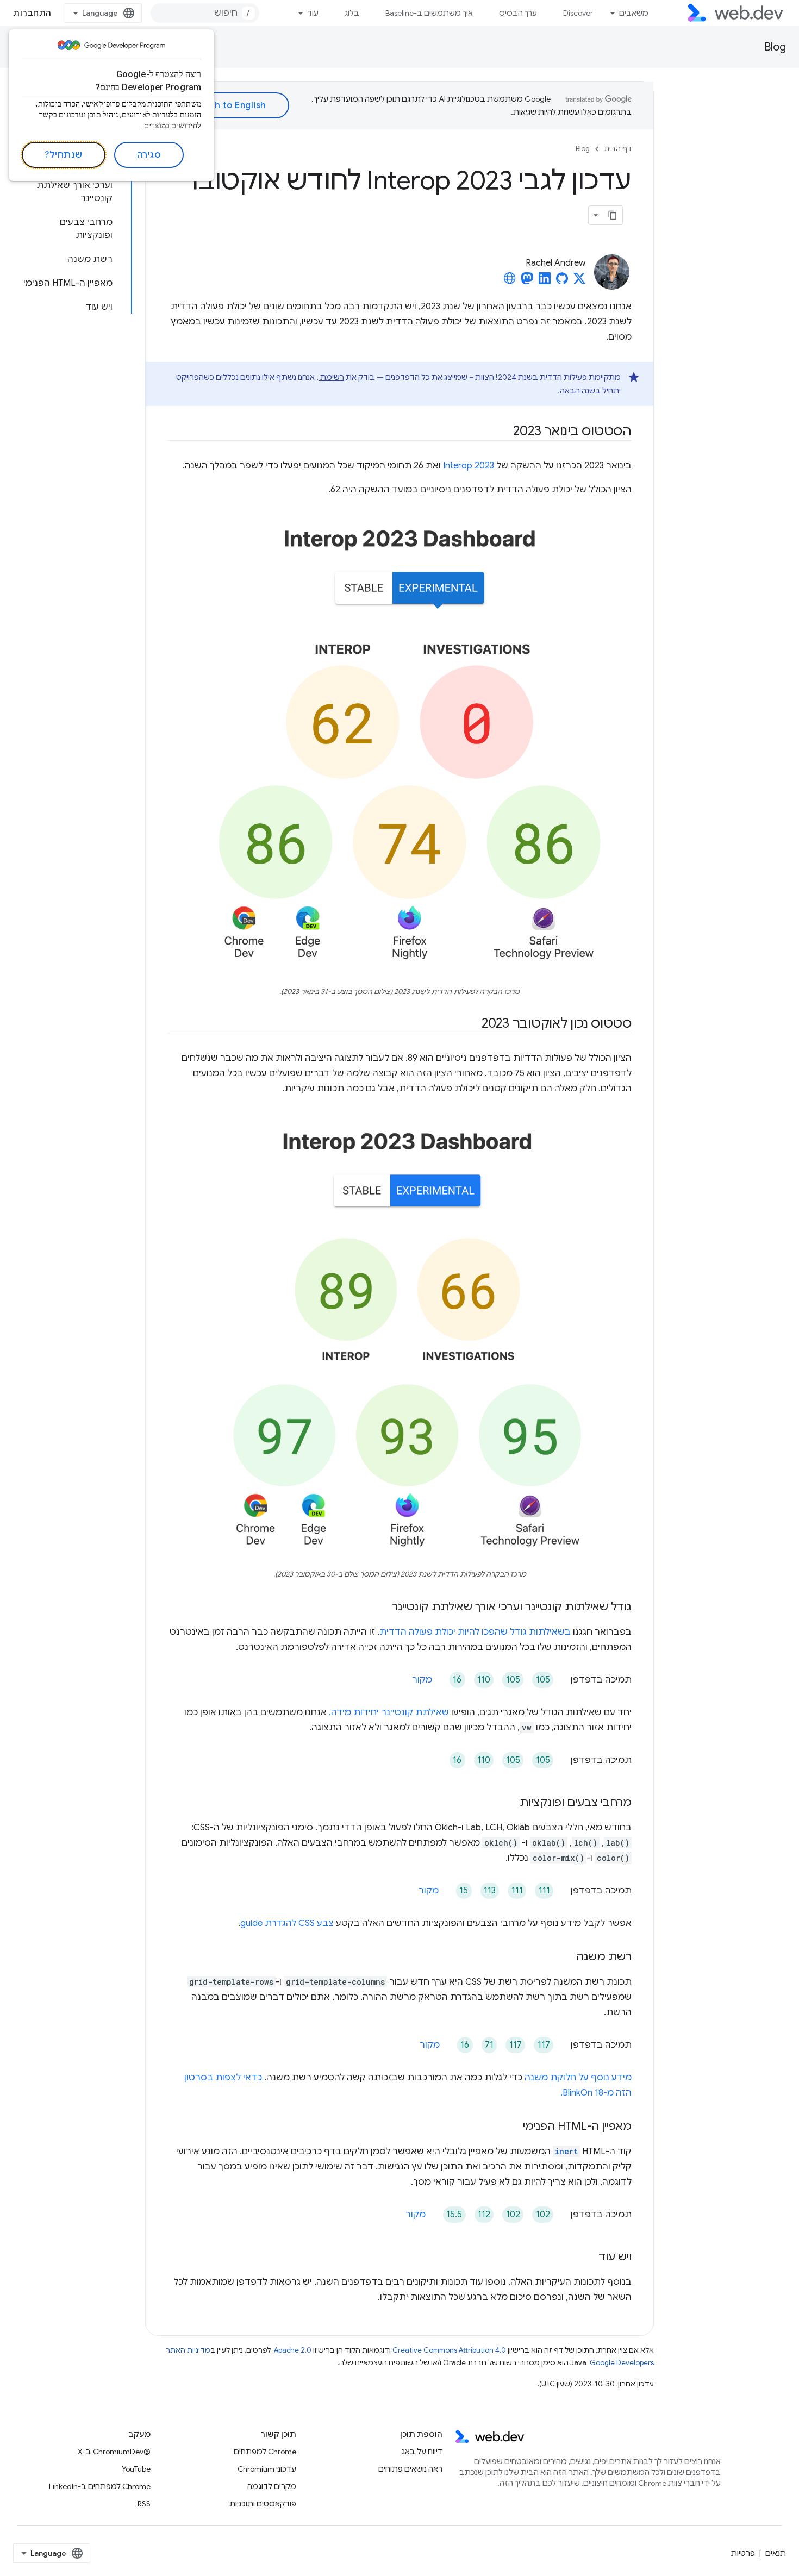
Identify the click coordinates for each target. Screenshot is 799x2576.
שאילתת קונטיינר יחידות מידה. (389, 1712)
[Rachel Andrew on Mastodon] (527, 282)
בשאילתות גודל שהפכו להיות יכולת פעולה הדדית (475, 1632)
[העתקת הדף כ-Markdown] (613, 215)
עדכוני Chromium (267, 2469)
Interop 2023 (469, 466)
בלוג (352, 13)
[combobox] (205, 13)
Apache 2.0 (293, 2350)
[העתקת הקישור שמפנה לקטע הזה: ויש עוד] (589, 2258)
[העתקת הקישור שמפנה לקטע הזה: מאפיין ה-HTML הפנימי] (513, 2127)
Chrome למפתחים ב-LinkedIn (100, 2486)
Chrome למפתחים (265, 2452)
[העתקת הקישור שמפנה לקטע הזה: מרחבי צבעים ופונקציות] (510, 1803)
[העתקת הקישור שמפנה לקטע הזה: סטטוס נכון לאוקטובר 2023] (472, 1024)
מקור (422, 1680)
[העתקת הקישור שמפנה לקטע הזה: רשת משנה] (566, 1958)
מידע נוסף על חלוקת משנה (578, 2078)
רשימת (331, 377)
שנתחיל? (64, 155)
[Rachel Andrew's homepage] (510, 282)
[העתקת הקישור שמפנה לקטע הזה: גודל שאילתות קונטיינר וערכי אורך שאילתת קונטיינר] (382, 1608)
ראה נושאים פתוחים (410, 2469)
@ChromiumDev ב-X (114, 2452)
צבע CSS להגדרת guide (287, 1923)
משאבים (634, 13)
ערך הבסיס (518, 13)
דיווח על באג (422, 2452)
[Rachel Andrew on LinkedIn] (545, 282)
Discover (578, 13)
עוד (313, 13)
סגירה (149, 155)
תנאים (776, 2553)
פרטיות (743, 2553)
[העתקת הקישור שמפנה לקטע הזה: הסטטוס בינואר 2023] (503, 432)
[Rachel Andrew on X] (579, 282)
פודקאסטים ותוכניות (263, 2504)
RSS (144, 2504)
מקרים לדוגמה (272, 2486)
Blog (775, 47)
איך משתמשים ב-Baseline (429, 13)
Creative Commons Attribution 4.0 (449, 2350)
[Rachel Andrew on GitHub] (562, 282)
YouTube (136, 2469)
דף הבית (618, 149)
